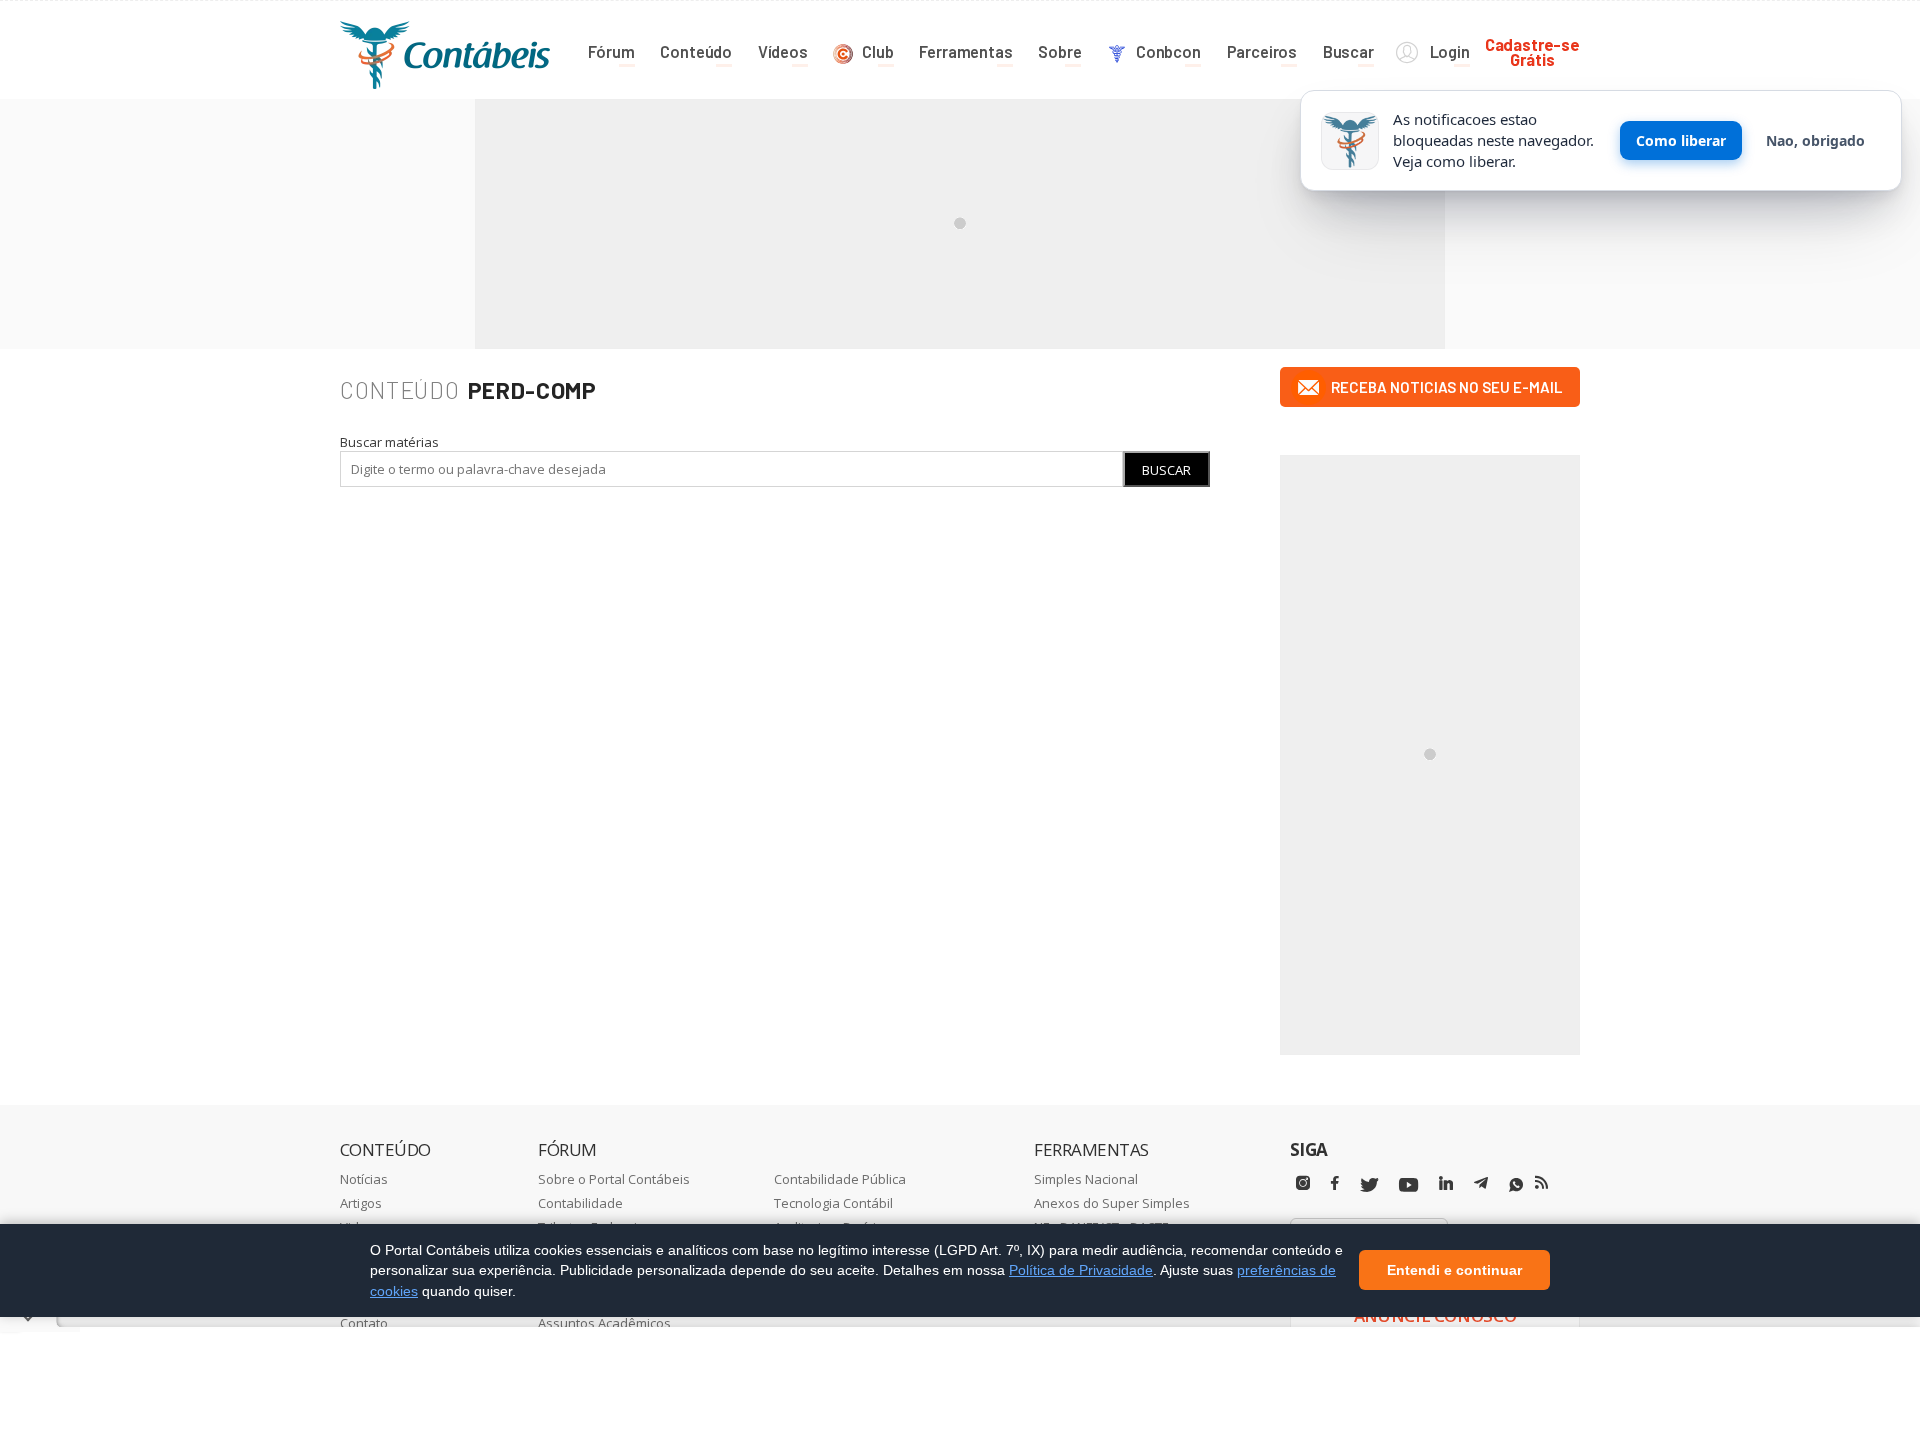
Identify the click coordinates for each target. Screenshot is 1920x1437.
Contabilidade (580, 1203)
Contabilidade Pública (840, 1179)
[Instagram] (1303, 1183)
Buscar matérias (389, 442)
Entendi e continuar (1454, 1271)
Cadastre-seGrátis (1532, 51)
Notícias (364, 1179)
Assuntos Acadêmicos (604, 1323)
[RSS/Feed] (1541, 1183)
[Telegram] (1481, 1186)
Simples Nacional (1086, 1179)
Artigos (361, 1203)
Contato (364, 1323)
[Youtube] (1408, 1185)
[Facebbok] (1335, 1183)
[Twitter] (1369, 1185)
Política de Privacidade (1081, 1270)
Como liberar (1681, 140)
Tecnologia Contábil (833, 1203)
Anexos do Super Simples (1112, 1203)
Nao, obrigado (1815, 140)
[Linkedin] (1446, 1183)
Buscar (1166, 470)
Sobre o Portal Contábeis (614, 1179)
